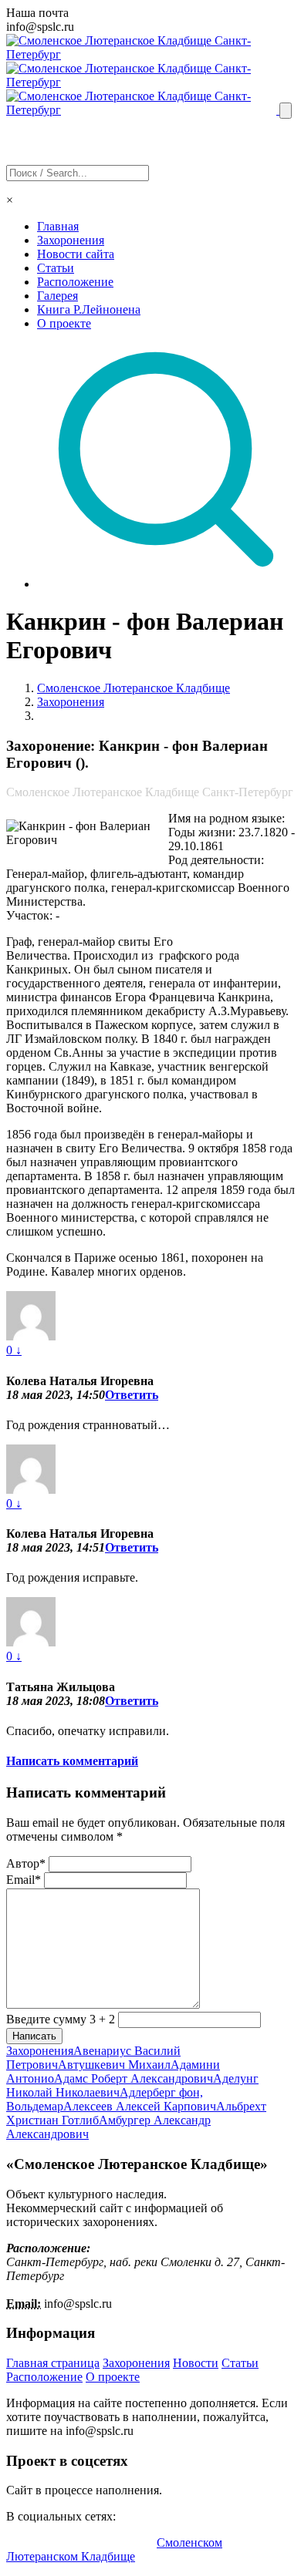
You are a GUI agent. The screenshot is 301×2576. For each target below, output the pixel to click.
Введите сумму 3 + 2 (61, 2019)
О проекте (64, 323)
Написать (34, 2036)
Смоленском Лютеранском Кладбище (114, 2549)
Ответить (132, 1395)
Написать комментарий (72, 1761)
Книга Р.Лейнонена (89, 309)
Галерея (57, 296)
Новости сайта (76, 254)
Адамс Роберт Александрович (134, 2078)
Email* (24, 1880)
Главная (58, 226)
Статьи (56, 268)
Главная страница (53, 2363)
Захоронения (71, 240)
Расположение (75, 282)
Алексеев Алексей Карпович (140, 2106)
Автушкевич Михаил (114, 2065)
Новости (196, 2363)
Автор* (26, 1863)
